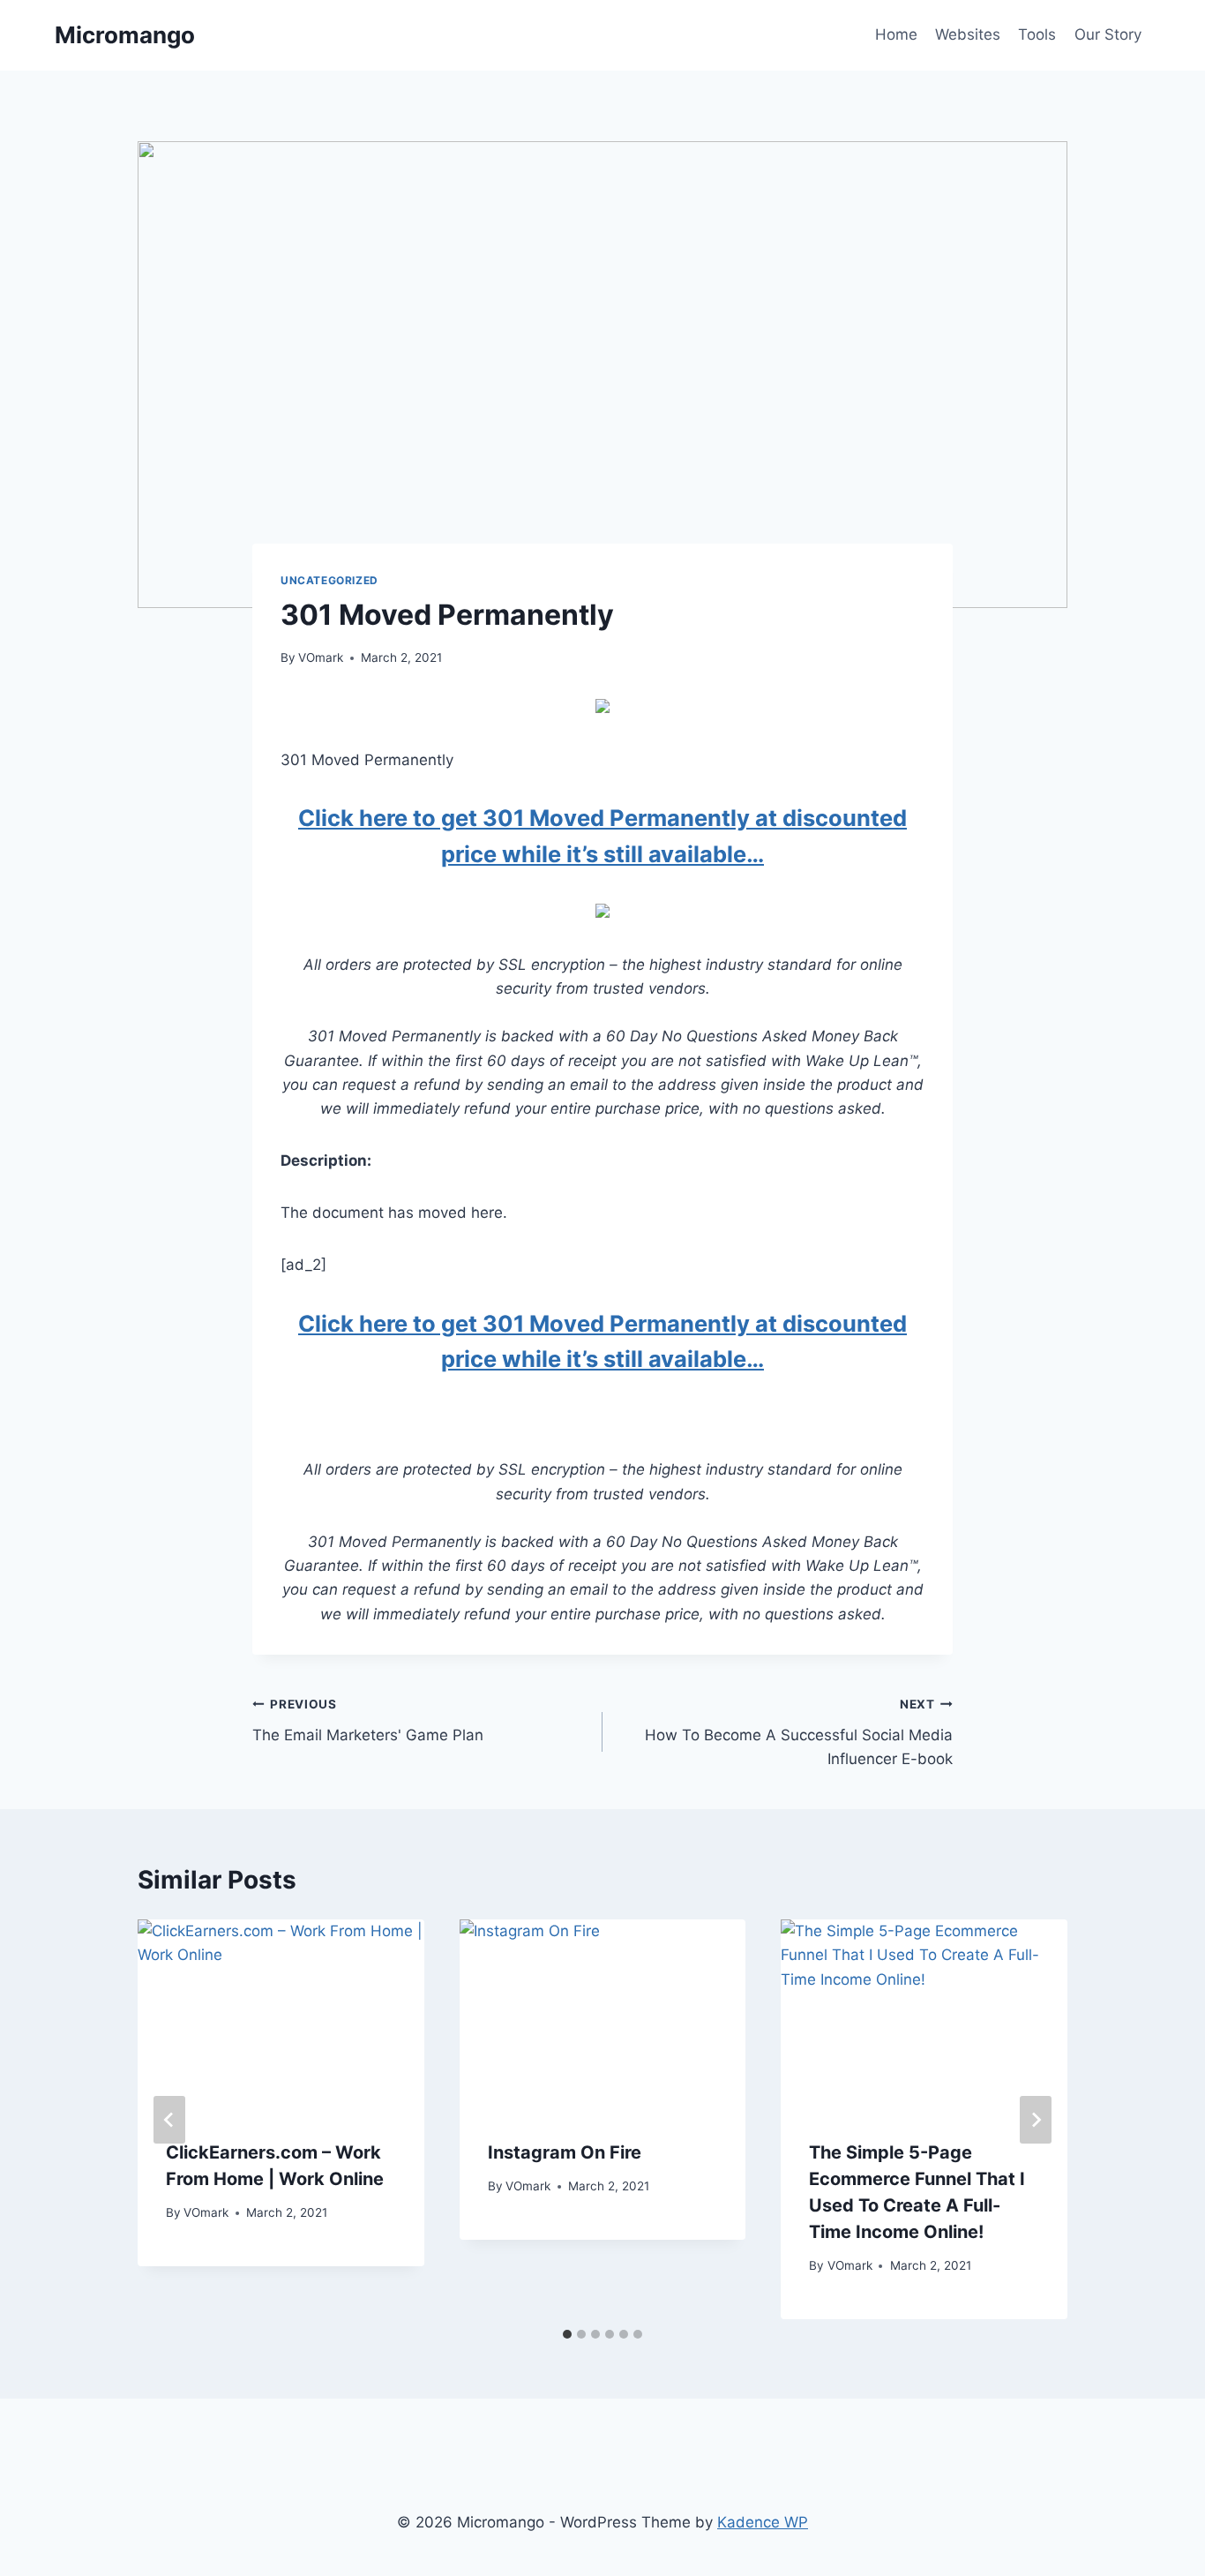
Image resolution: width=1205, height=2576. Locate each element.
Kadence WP (763, 2522)
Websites (968, 34)
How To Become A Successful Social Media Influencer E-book (799, 1732)
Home (896, 34)
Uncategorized (329, 580)
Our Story (1108, 34)
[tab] (567, 2334)
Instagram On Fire (565, 2152)
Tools (1037, 34)
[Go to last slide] (169, 2120)
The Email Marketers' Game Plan (368, 1720)
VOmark (321, 657)
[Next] (1036, 2120)
